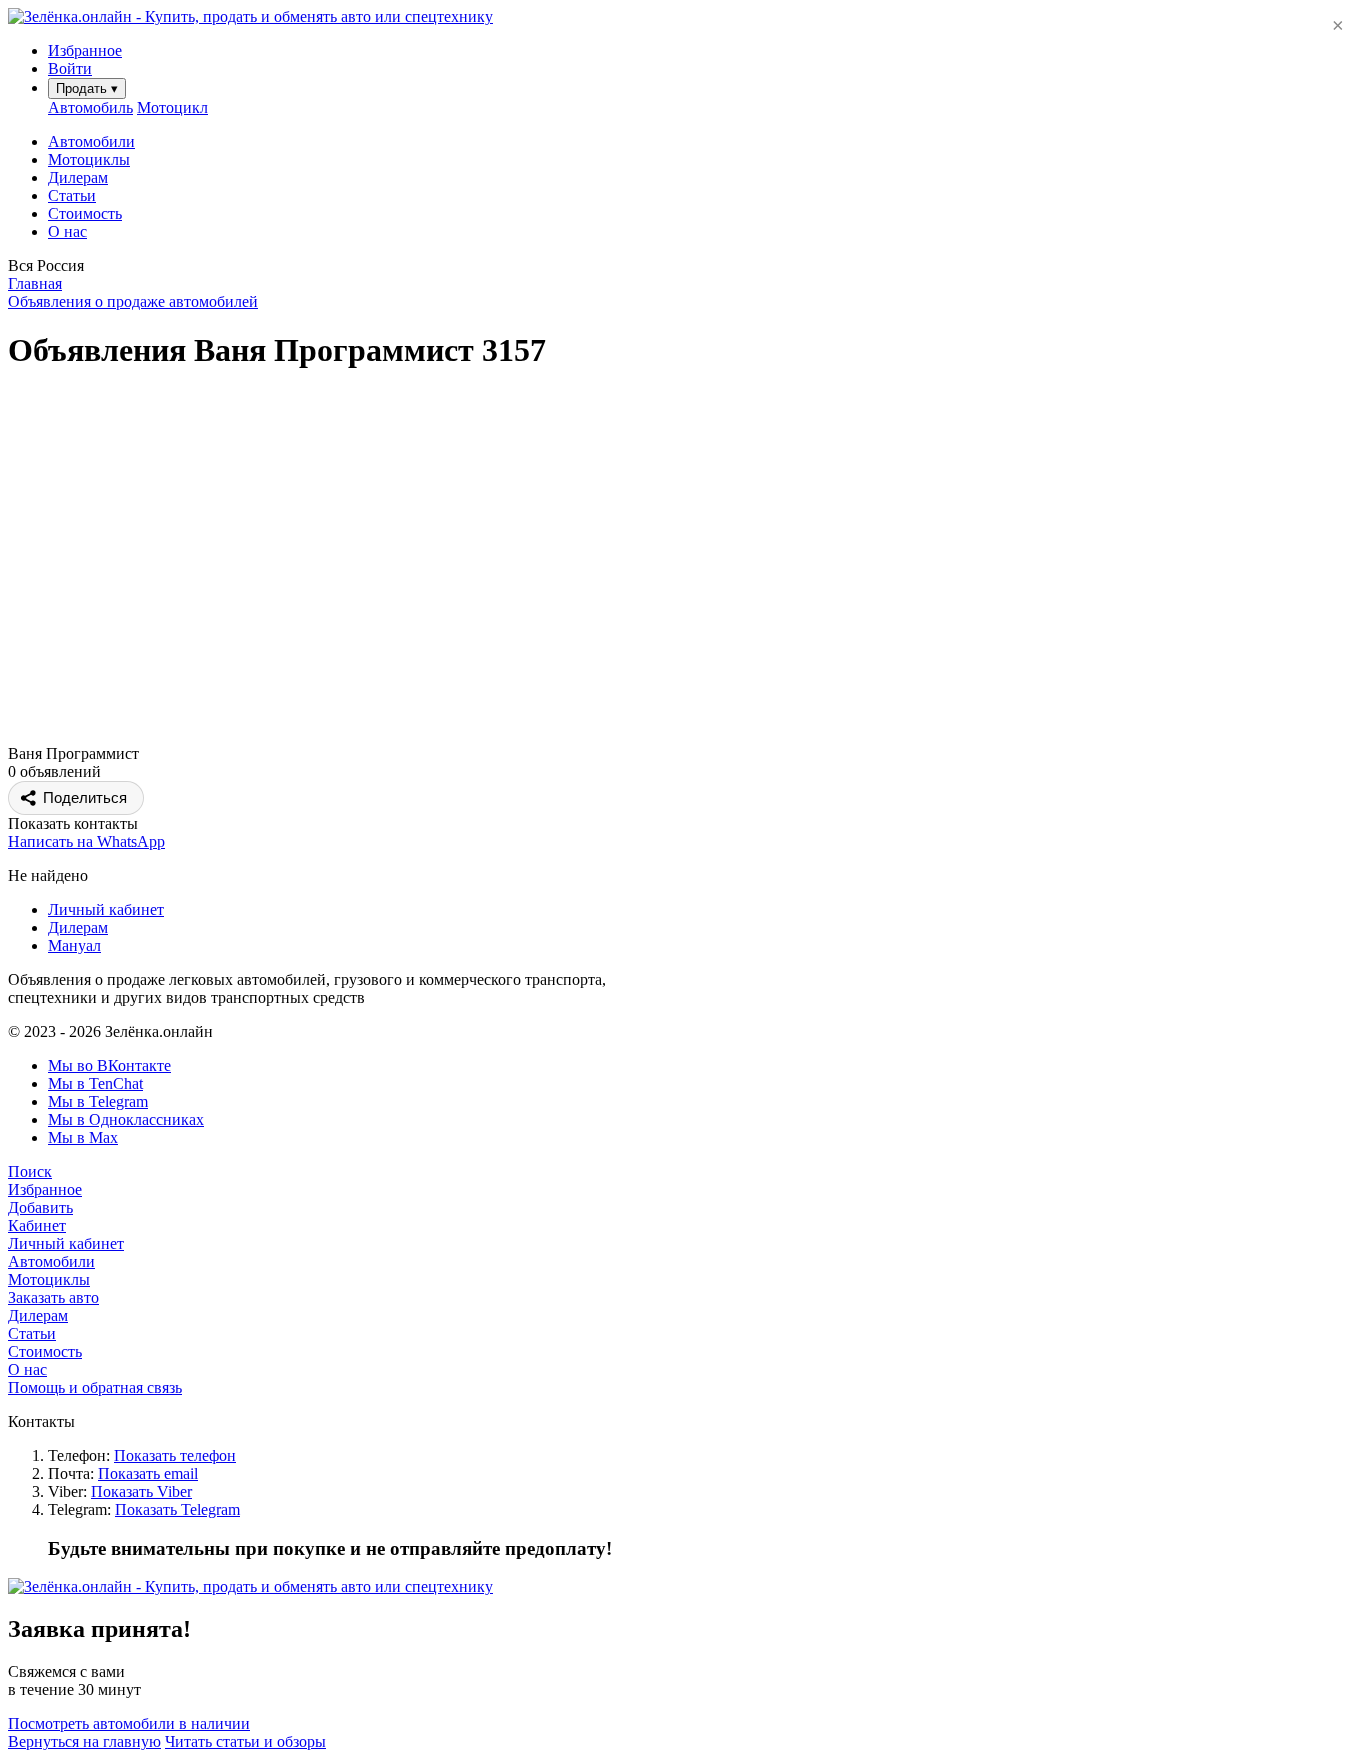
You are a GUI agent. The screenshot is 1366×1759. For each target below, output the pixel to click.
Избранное (45, 1189)
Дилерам (78, 177)
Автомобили (91, 141)
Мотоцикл (172, 107)
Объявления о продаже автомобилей (133, 301)
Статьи (72, 195)
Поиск (30, 1171)
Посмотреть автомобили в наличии (129, 1723)
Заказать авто (53, 1297)
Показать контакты (73, 823)
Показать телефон (175, 1455)
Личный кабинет (106, 909)
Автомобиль (90, 107)
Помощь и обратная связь (95, 1387)
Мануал (74, 945)
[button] (683, 266)
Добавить (40, 1207)
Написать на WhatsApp (86, 841)
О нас (67, 231)
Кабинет (37, 1225)
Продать (87, 88)
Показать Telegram (177, 1509)
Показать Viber (141, 1491)
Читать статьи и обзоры (245, 1741)
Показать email (148, 1473)
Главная (35, 283)
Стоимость (85, 213)
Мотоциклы (89, 159)
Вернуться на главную (84, 1741)
